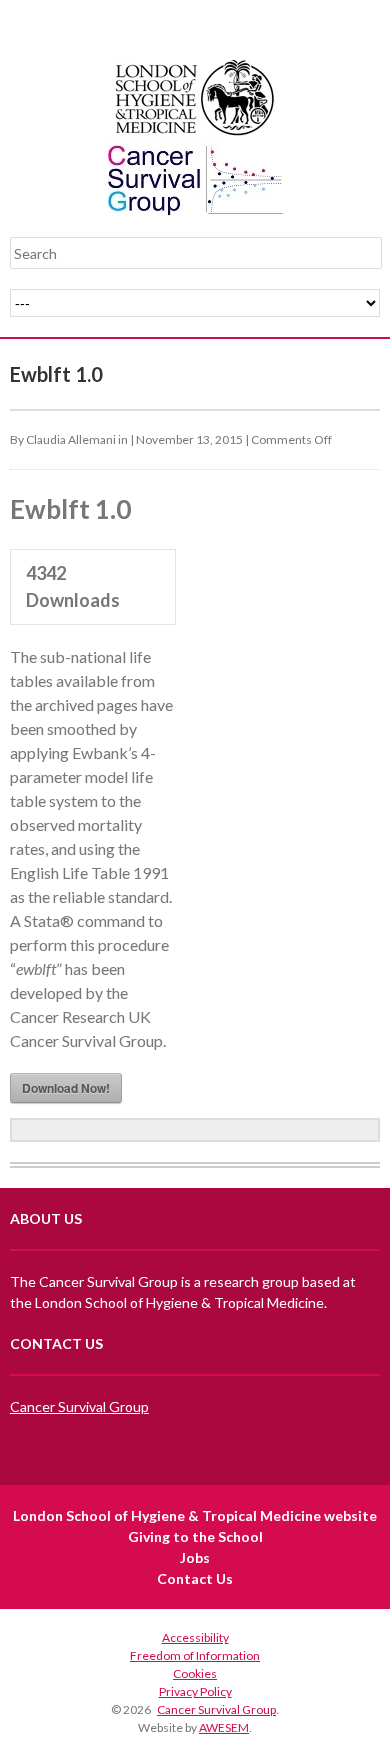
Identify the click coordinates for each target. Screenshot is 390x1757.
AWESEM (224, 1727)
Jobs (195, 1557)
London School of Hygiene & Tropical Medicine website (195, 1515)
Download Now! (66, 1088)
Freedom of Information (195, 1655)
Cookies (195, 1673)
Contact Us (195, 1578)
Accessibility (195, 1637)
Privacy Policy (195, 1691)
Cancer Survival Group (79, 1406)
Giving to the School (195, 1536)
